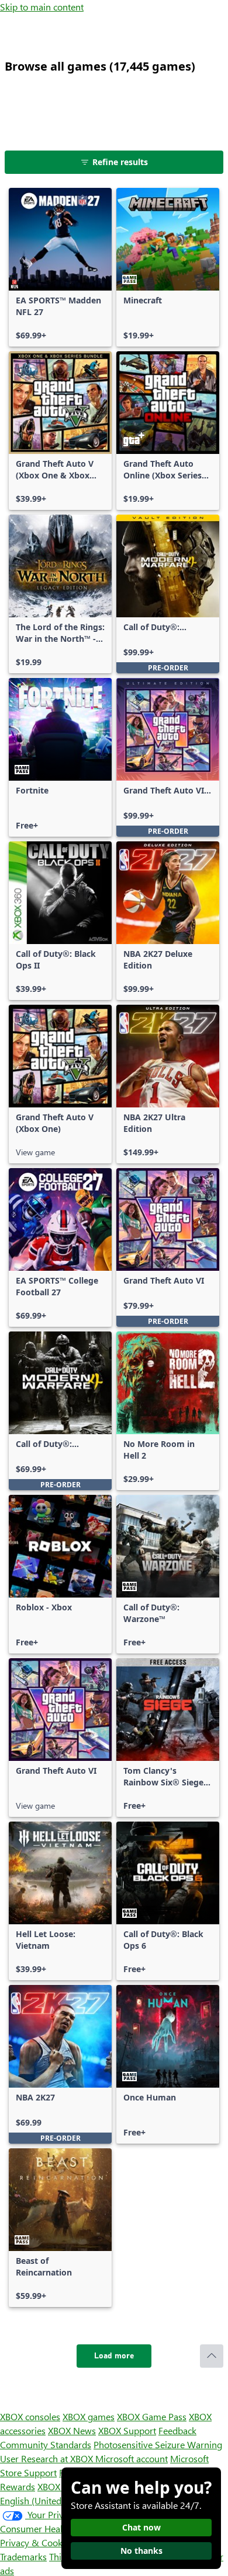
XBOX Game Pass (152, 2416)
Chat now (141, 2527)
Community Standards (46, 2444)
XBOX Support (127, 2430)
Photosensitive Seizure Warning (158, 2444)
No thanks (141, 2551)
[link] (60, 267)
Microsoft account (132, 2458)
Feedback (177, 2430)
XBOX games (89, 2416)
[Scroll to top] (212, 2356)
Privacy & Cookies (37, 2542)
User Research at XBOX (48, 2458)
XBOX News (72, 2430)
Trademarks (23, 2556)
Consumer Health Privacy (51, 2528)
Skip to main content (42, 7)
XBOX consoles (30, 2416)
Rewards (18, 2486)
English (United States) (46, 2500)
